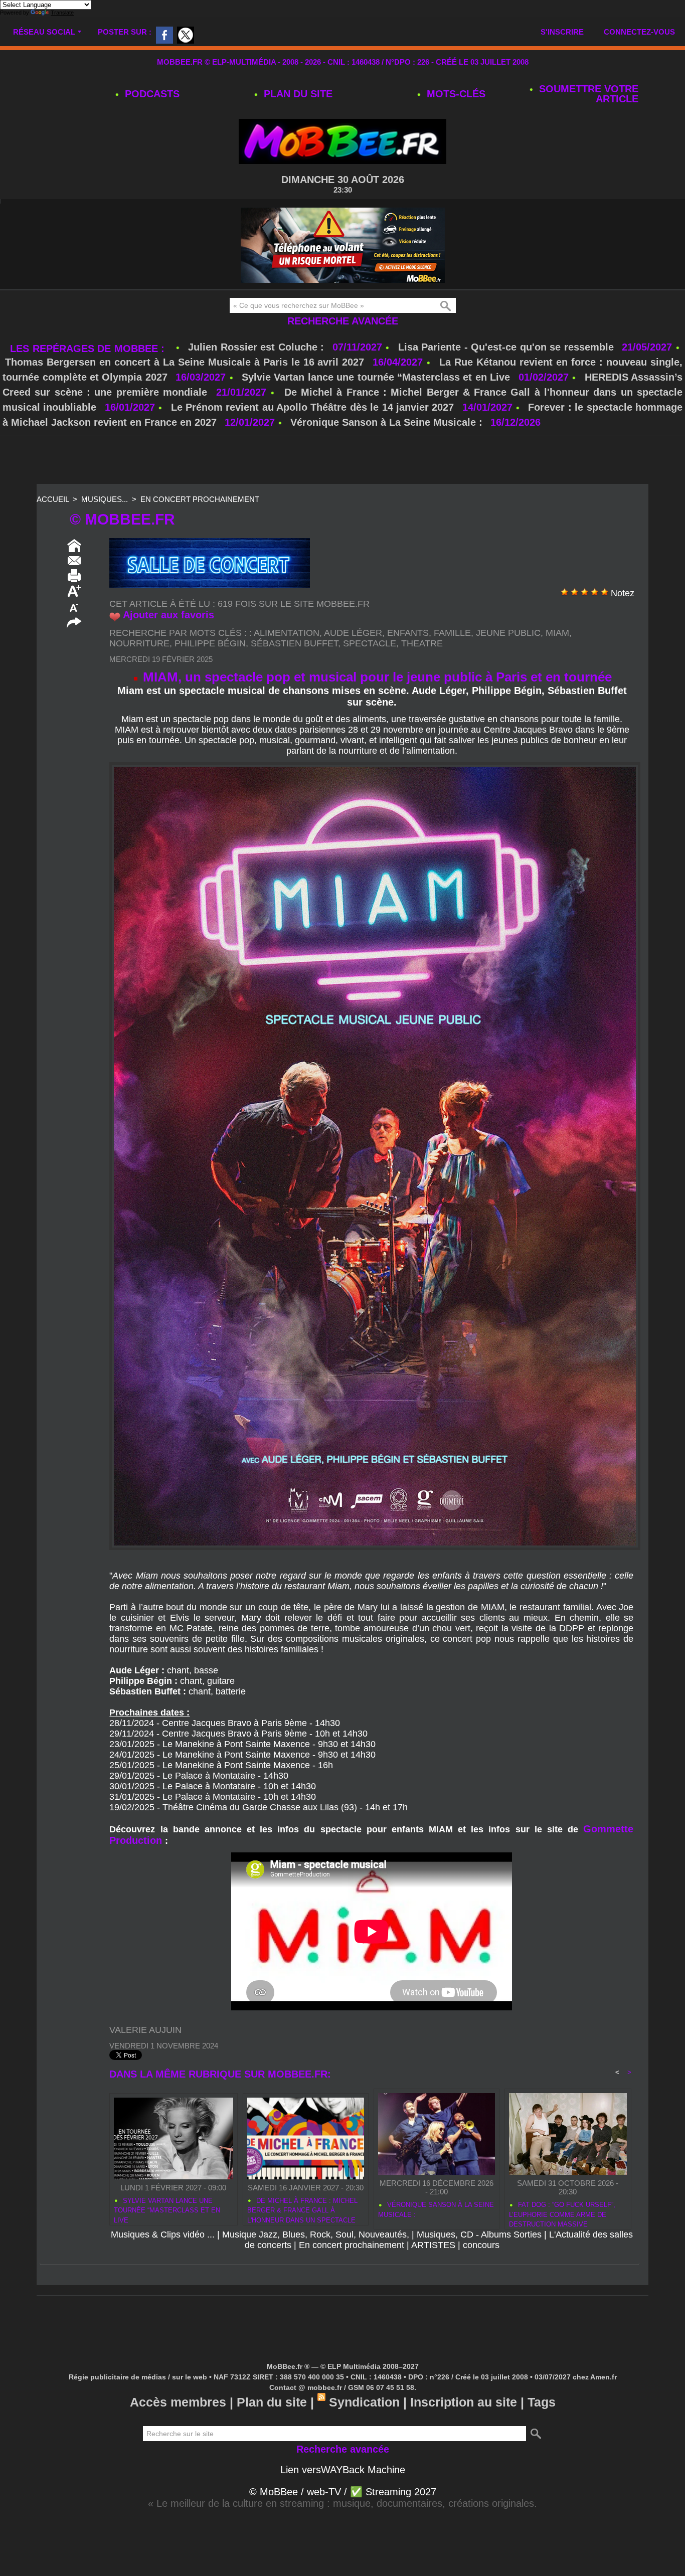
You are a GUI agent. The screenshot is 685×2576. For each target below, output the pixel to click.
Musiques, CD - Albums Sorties (479, 2235)
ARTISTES (433, 2245)
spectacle (370, 643)
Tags (542, 2402)
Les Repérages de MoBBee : (89, 349)
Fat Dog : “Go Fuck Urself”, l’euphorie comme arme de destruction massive (562, 2213)
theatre (422, 643)
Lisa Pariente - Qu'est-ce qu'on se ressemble (508, 347)
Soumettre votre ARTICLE (587, 94)
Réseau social (44, 32)
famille (452, 633)
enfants (408, 633)
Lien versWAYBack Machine (343, 2470)
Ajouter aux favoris (168, 615)
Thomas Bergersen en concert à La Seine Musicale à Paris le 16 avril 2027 (185, 362)
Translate (62, 13)
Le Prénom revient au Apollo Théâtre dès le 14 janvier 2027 (313, 407)
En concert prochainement (200, 499)
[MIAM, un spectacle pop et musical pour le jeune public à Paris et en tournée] (375, 765)
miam (557, 633)
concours (481, 2245)
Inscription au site (464, 2402)
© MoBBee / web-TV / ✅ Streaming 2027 (343, 2492)
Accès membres (178, 2402)
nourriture (139, 643)
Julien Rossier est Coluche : (258, 347)
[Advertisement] (342, 460)
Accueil (53, 499)
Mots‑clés (455, 94)
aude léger (353, 633)
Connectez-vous (639, 32)
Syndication (364, 2402)
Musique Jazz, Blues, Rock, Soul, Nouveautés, (316, 2235)
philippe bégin (210, 643)
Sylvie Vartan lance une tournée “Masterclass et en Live (376, 377)
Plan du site (297, 94)
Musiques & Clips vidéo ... (163, 2235)
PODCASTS (151, 94)
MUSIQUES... (105, 499)
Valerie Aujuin (145, 2030)
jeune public (508, 633)
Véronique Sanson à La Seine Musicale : (386, 422)
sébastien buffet (294, 643)
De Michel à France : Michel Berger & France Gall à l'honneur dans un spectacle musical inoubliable (302, 2209)
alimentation (287, 633)
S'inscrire (562, 32)
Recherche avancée (343, 321)
